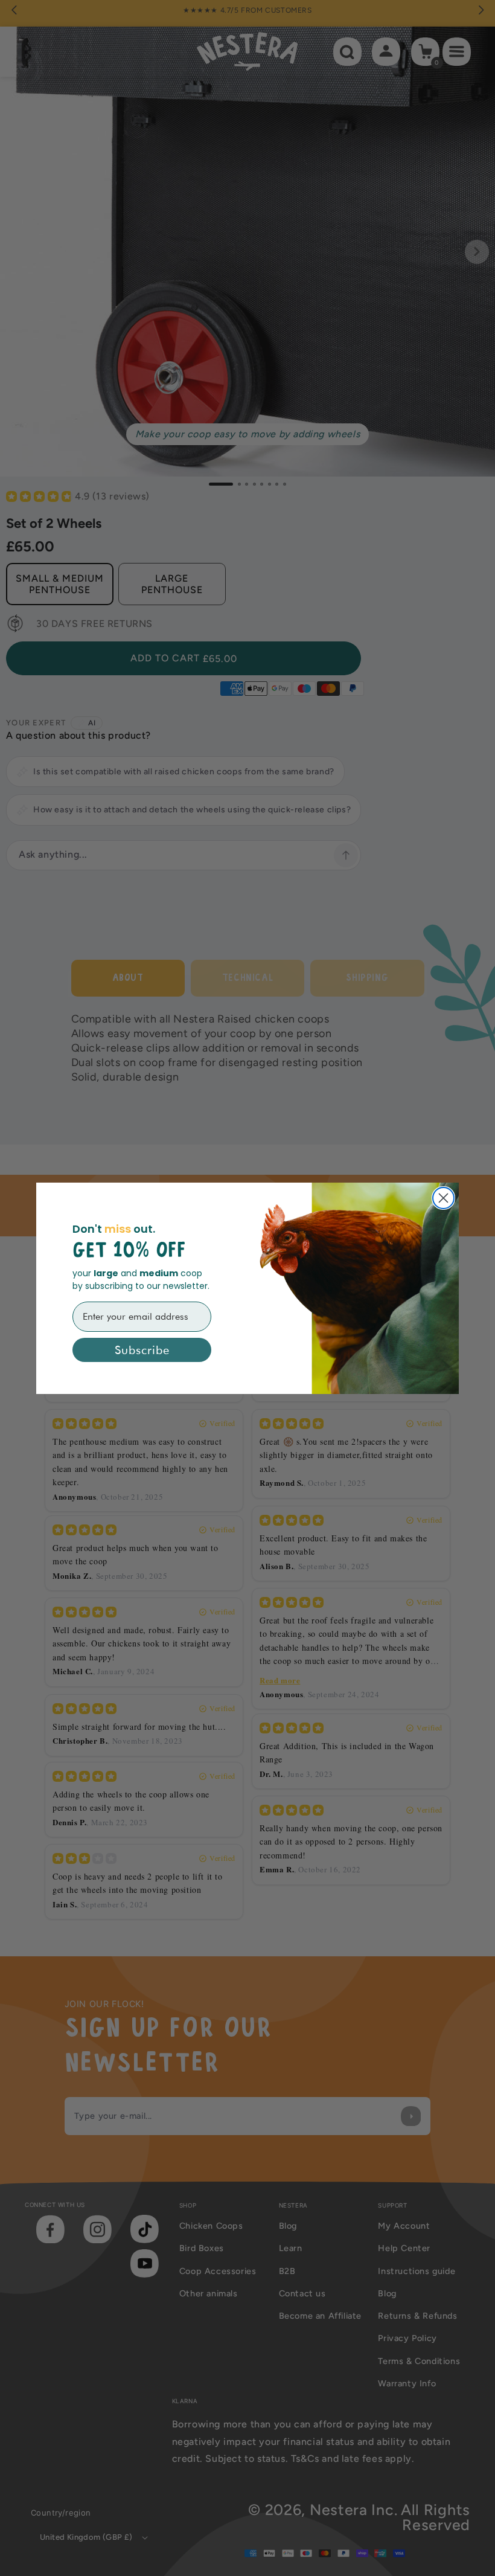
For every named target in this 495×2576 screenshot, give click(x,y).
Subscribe (142, 1350)
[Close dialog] (443, 1198)
